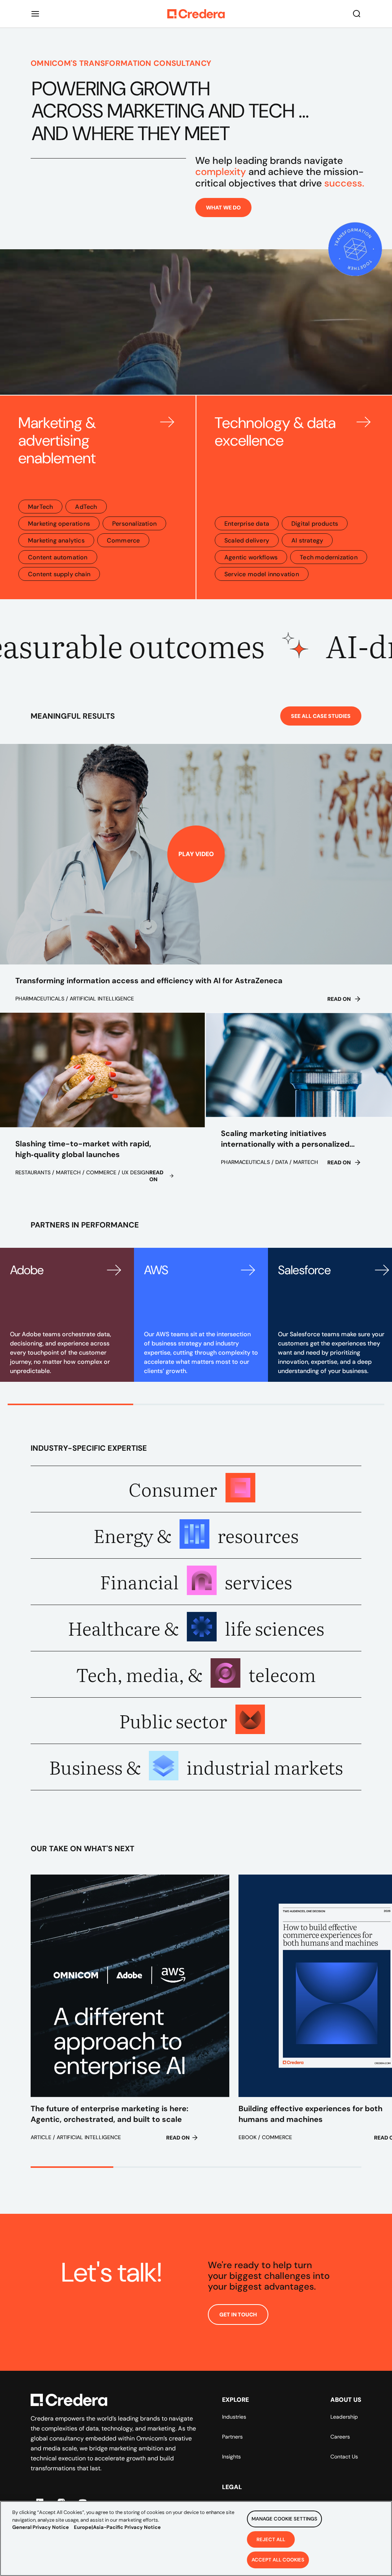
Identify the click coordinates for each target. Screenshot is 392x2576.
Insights (231, 2457)
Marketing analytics (56, 540)
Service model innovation (262, 574)
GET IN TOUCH (238, 2314)
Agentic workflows (251, 557)
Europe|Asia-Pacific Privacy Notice (117, 2527)
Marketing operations (59, 524)
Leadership (344, 2417)
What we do (223, 208)
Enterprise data (247, 524)
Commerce (123, 540)
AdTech (86, 507)
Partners (232, 2437)
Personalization (134, 524)
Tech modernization (329, 557)
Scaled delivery (247, 540)
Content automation (58, 557)
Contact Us (344, 2457)
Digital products (315, 524)
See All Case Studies (321, 716)
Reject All (271, 2539)
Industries (234, 2417)
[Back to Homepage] (196, 14)
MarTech (40, 507)
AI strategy (307, 540)
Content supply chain (59, 574)
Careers (340, 2437)
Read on (339, 999)
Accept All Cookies (278, 2560)
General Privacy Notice (41, 2527)
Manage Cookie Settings (284, 2519)
